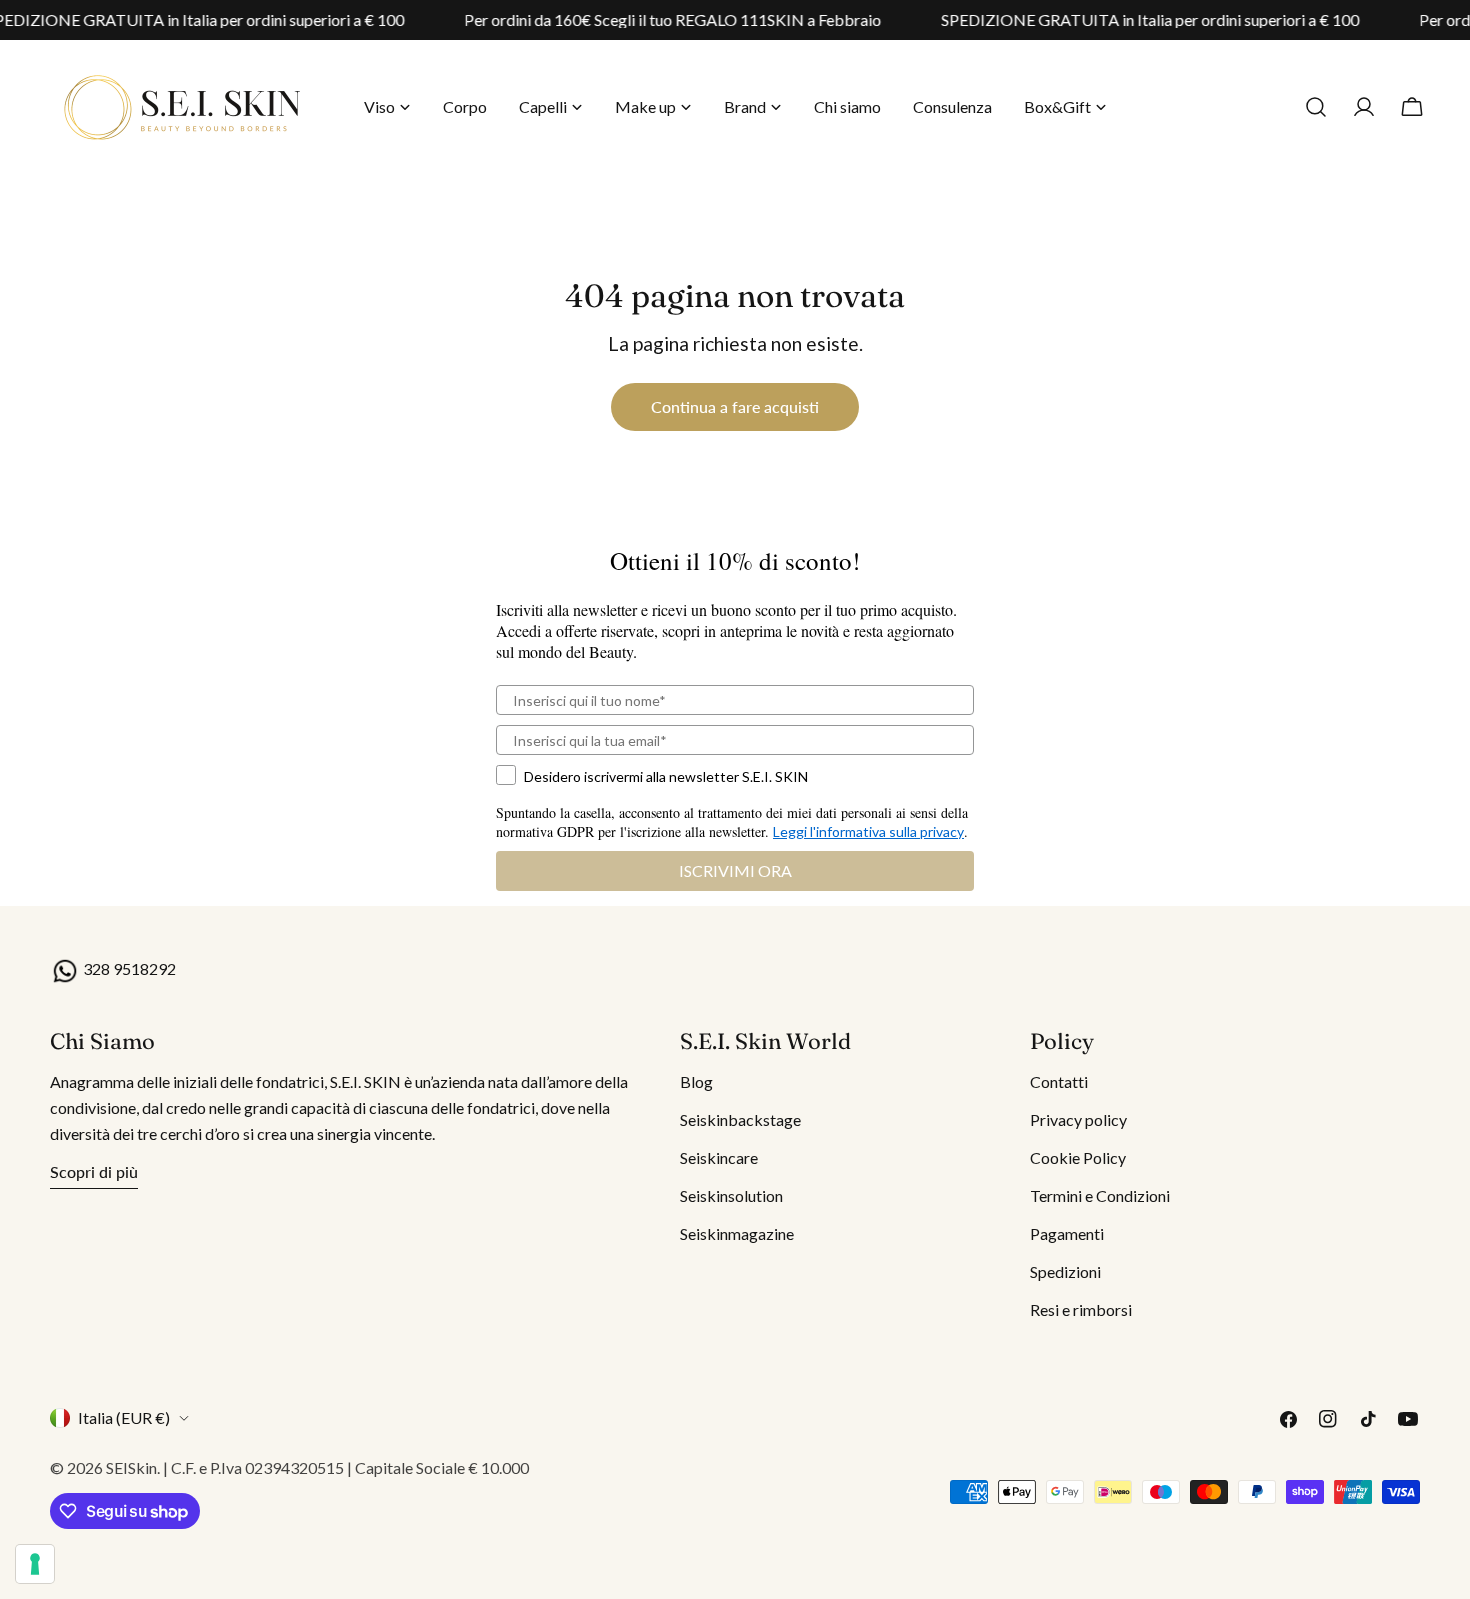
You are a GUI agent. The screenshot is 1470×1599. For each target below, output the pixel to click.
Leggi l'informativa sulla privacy (868, 831)
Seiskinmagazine (737, 1233)
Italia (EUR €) (124, 1417)
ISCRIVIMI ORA (735, 870)
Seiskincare (719, 1157)
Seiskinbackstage (740, 1119)
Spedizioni (1065, 1271)
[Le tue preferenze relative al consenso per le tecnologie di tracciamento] (35, 1564)
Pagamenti (1067, 1233)
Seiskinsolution (731, 1195)
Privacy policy (1078, 1119)
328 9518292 (128, 968)
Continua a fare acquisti (735, 406)
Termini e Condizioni (1100, 1195)
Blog (696, 1081)
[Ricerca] (1316, 107)
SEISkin (131, 1467)
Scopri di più (94, 1171)
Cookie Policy (1078, 1157)
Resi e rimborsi (1081, 1309)
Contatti (1059, 1081)
